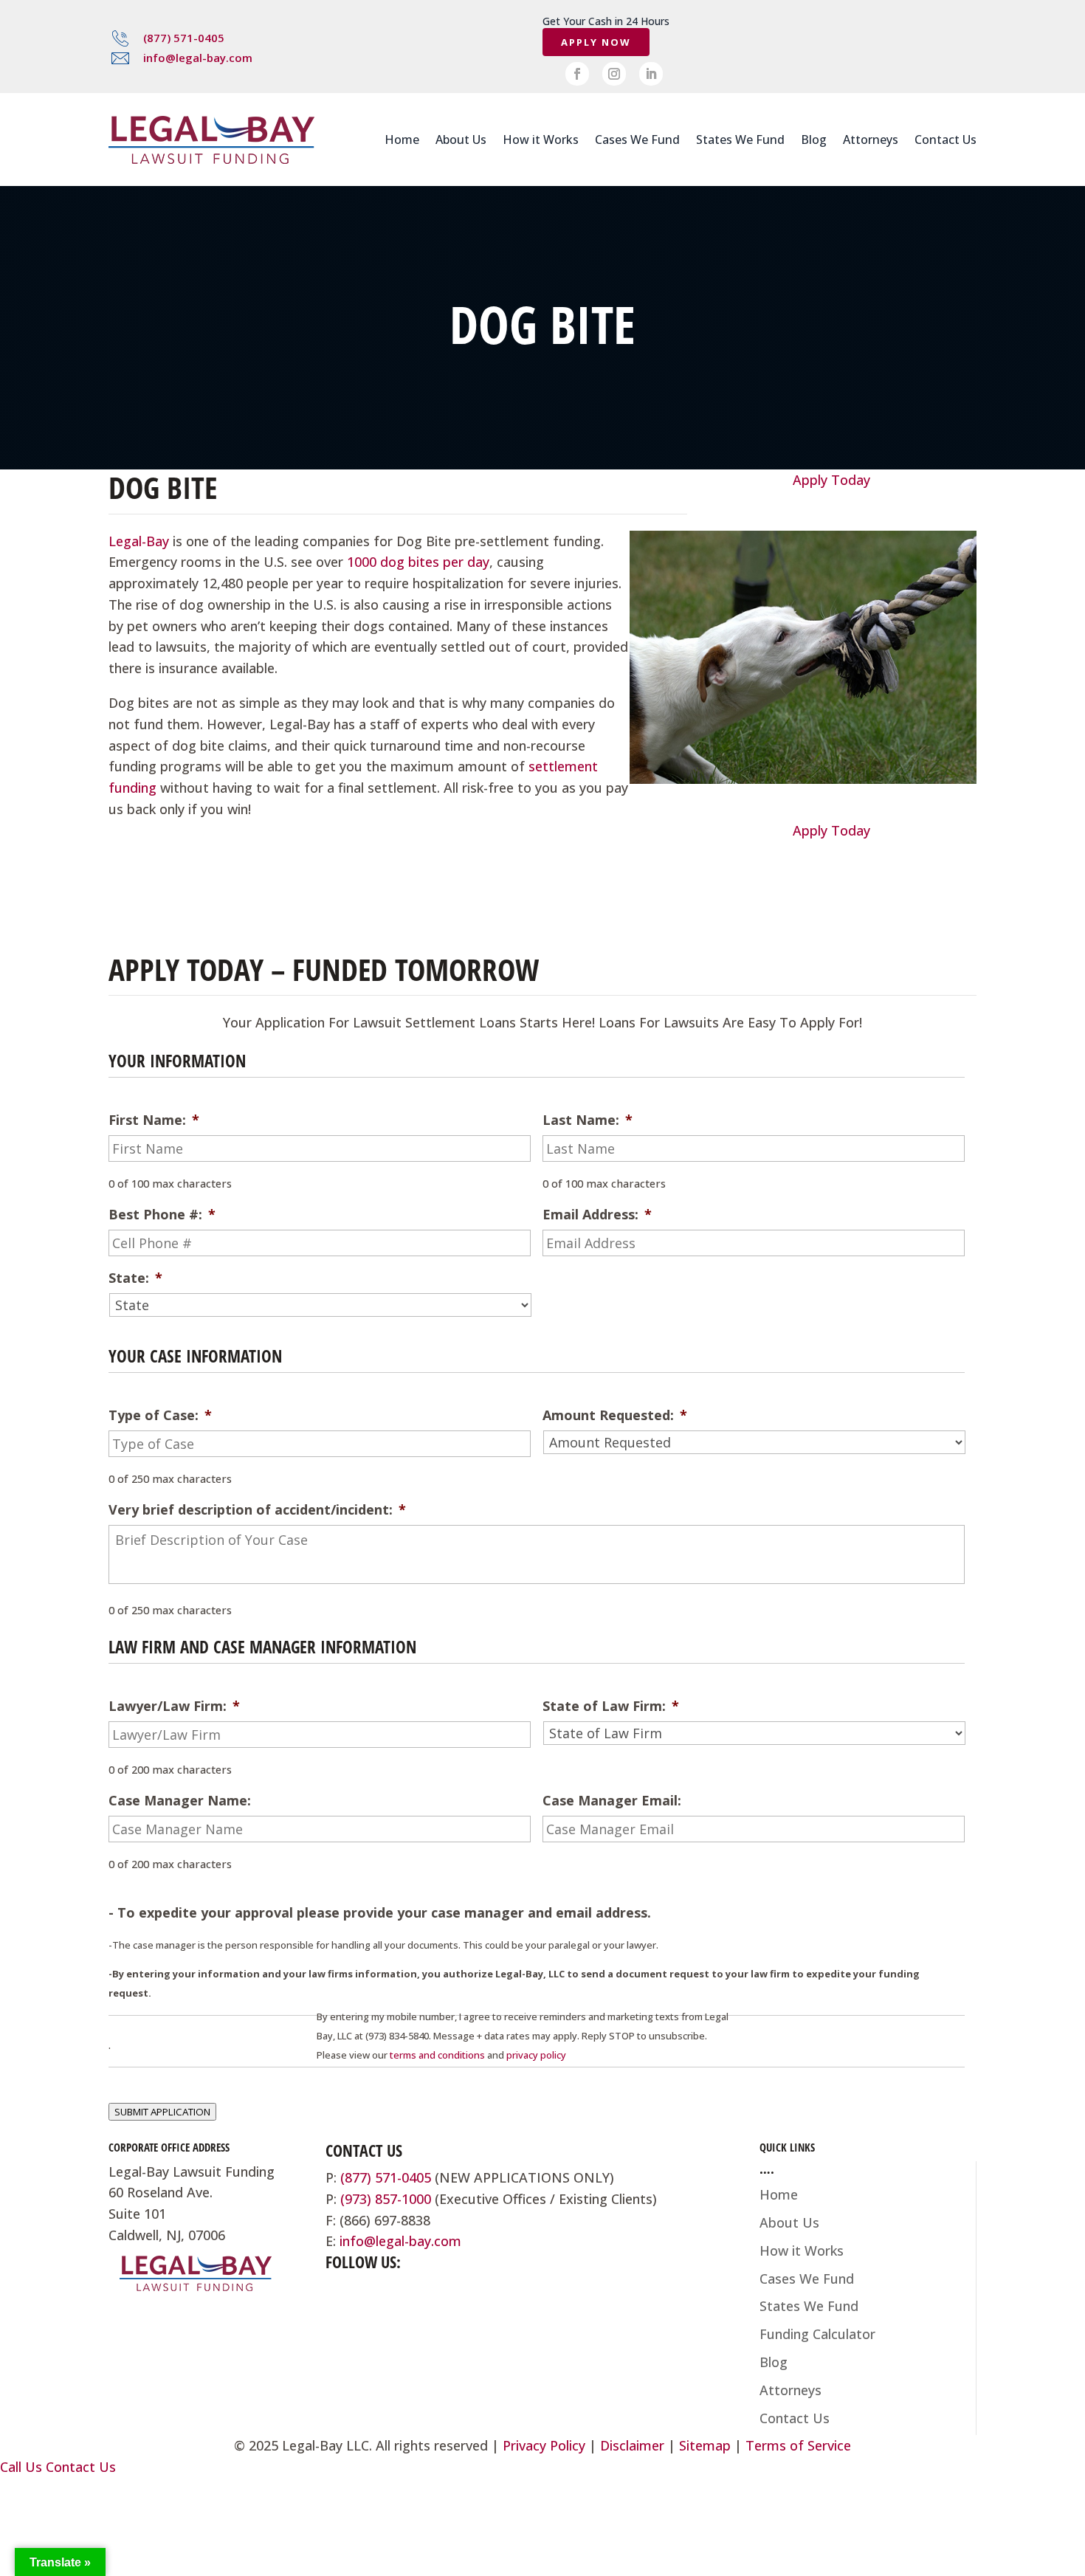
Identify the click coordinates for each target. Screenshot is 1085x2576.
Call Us (21, 2467)
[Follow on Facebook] (577, 74)
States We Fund (740, 140)
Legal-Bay (139, 541)
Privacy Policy (544, 2445)
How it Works (541, 140)
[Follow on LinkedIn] (651, 74)
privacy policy (536, 2055)
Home (402, 140)
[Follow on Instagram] (614, 74)
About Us (461, 140)
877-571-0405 (176, 928)
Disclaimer (632, 2445)
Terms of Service (798, 2445)
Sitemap (705, 2445)
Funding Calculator (817, 2334)
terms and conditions (437, 2055)
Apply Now (596, 42)
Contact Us (945, 140)
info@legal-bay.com (198, 58)
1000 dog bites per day (418, 562)
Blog (814, 140)
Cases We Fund (637, 140)
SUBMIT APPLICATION (162, 2112)
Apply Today (831, 480)
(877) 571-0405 (184, 38)
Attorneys (871, 140)
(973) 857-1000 (386, 2199)
